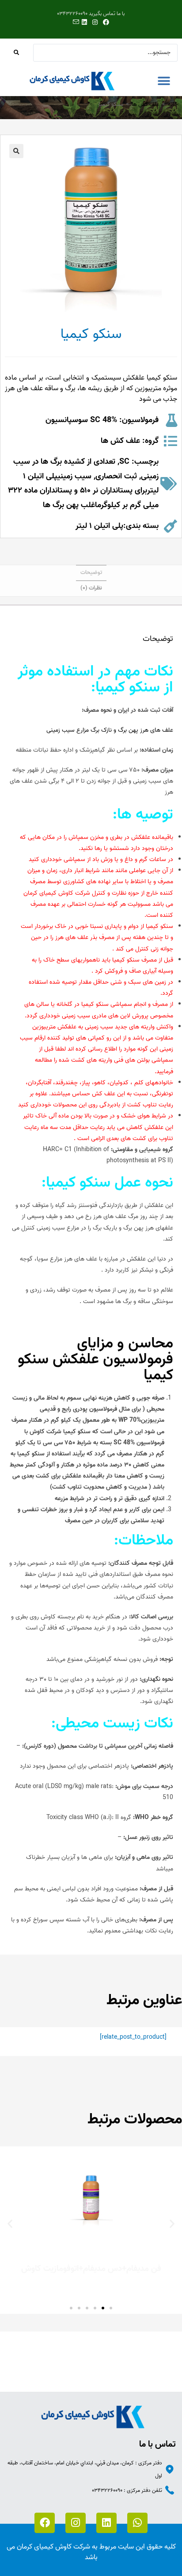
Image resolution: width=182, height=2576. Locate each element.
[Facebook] (45, 2523)
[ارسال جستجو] (17, 53)
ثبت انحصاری (116, 476)
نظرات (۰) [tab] (91, 588)
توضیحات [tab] (91, 572)
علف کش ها (146, 104)
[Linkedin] (106, 2523)
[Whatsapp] (137, 2523)
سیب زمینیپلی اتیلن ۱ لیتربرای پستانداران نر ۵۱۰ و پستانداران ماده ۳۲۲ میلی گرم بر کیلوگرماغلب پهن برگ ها (83, 491)
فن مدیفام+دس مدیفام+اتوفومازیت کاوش (91, 2269)
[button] (164, 81)
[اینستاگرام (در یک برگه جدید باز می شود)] (95, 23)
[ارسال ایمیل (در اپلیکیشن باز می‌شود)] (75, 23)
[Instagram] (76, 2523)
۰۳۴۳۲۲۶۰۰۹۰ (107, 2490)
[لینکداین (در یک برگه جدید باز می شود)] (84, 23)
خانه (173, 104)
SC (124, 462)
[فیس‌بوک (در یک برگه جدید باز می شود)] (106, 23)
